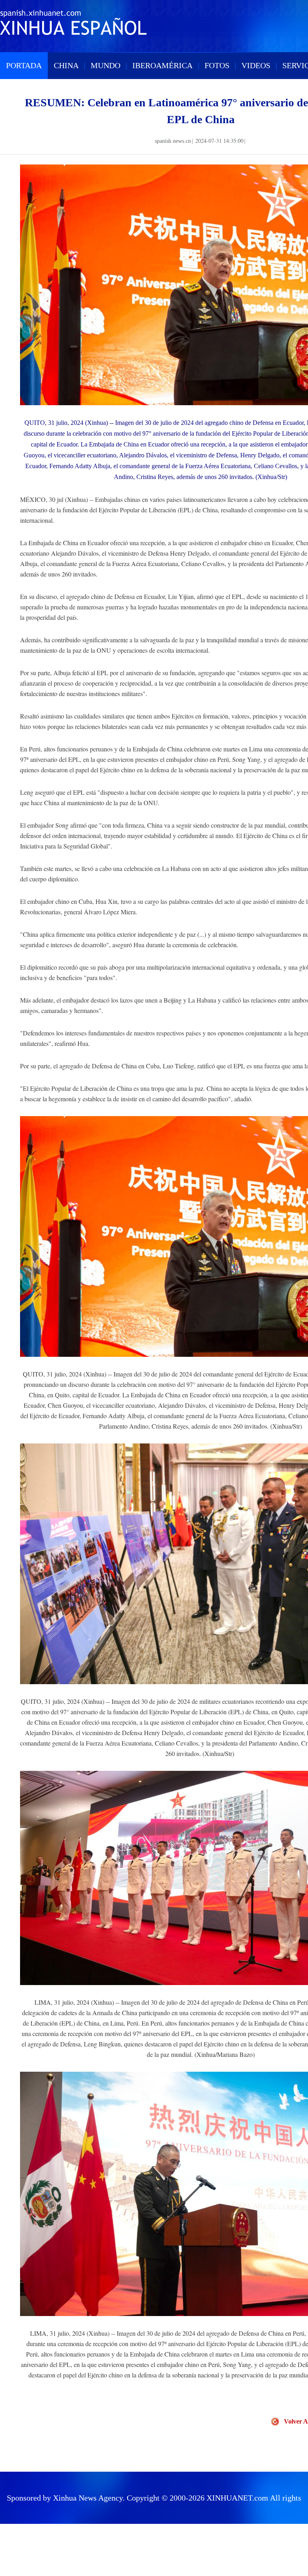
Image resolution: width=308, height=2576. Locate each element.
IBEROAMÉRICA (162, 65)
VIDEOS (256, 65)
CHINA (66, 65)
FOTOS (217, 65)
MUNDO (105, 65)
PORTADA (24, 65)
